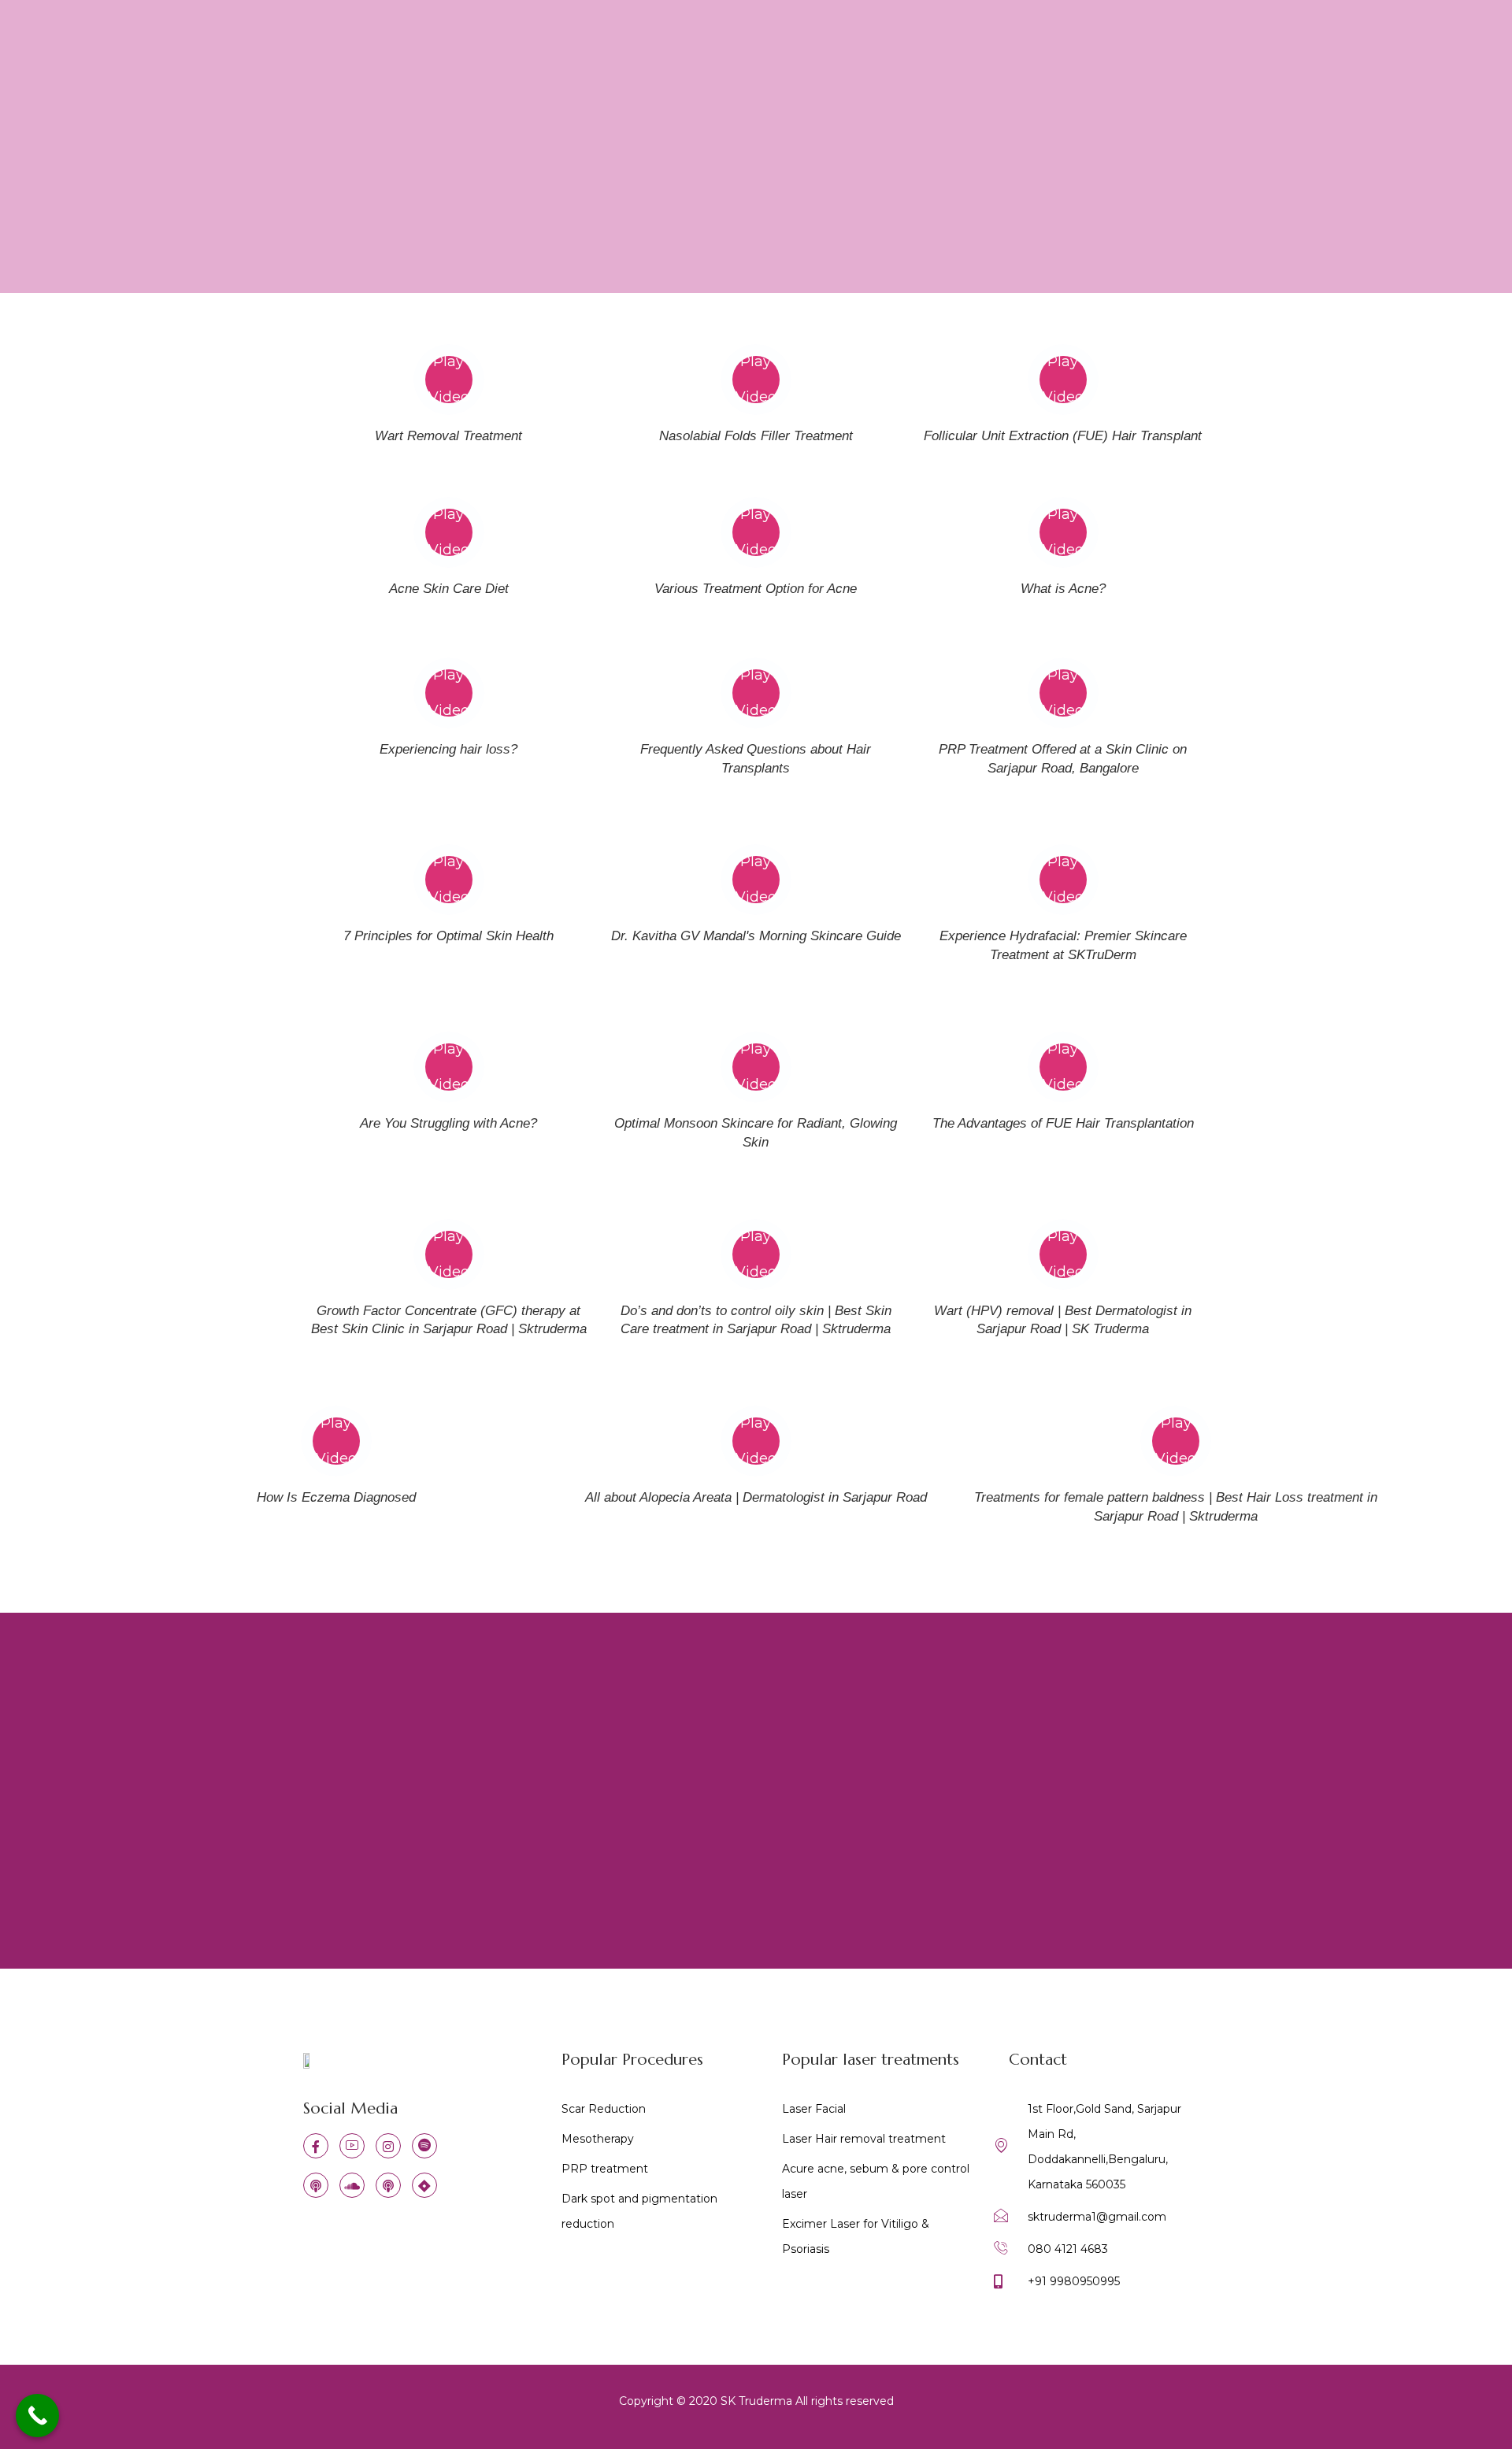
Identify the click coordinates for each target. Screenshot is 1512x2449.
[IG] (388, 2146)
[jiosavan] (424, 2185)
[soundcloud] (352, 2185)
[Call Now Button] (37, 2416)
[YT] (352, 2146)
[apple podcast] (316, 2185)
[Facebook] (316, 2146)
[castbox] (388, 2185)
